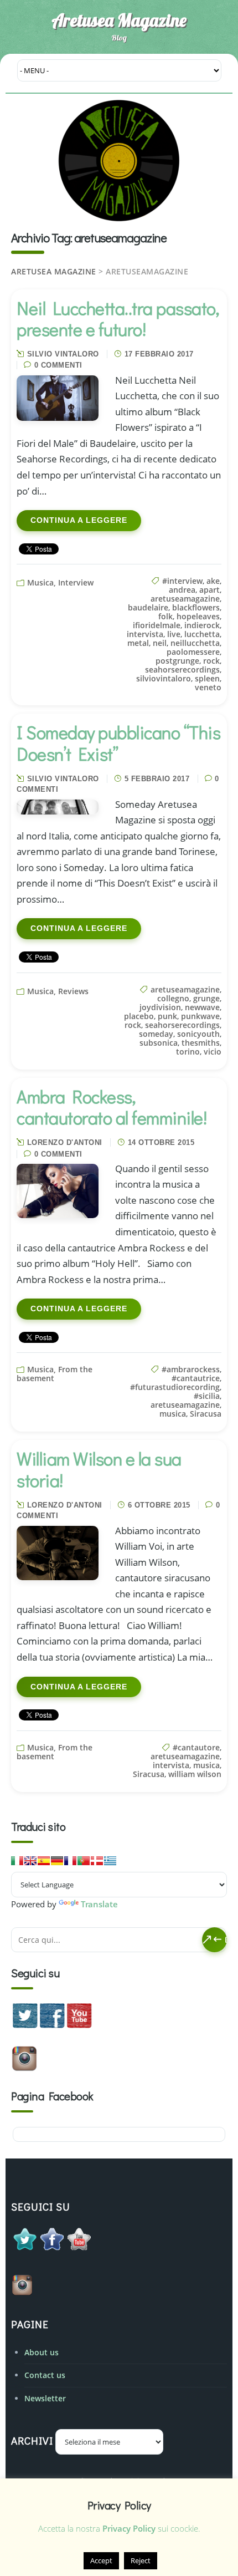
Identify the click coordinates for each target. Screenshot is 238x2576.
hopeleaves (198, 616)
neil (160, 643)
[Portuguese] (84, 1861)
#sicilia (207, 1396)
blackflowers (196, 607)
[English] (30, 1861)
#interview (182, 581)
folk (165, 616)
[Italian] (17, 1861)
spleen (207, 678)
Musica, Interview (60, 582)
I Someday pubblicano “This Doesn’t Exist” (118, 743)
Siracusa (206, 1414)
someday (156, 1034)
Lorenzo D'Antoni (65, 1142)
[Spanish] (44, 1861)
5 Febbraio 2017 (157, 779)
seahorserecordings (182, 670)
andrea (182, 590)
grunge (206, 998)
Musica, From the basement (55, 1374)
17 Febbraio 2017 (159, 354)
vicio (213, 1052)
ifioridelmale (157, 625)
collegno (173, 998)
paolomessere (193, 652)
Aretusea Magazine (119, 20)
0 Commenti (58, 365)
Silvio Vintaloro (63, 354)
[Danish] (97, 1861)
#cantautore (196, 1747)
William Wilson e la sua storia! (99, 1469)
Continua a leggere (79, 520)
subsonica (159, 1043)
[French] (70, 1861)
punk (167, 1016)
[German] (57, 1861)
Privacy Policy (129, 2528)
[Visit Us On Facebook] (52, 2025)
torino (188, 1052)
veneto (208, 687)
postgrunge (177, 661)
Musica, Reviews (58, 991)
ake (213, 581)
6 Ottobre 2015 (159, 1505)
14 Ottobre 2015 (161, 1142)
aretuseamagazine (185, 599)
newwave (202, 1007)
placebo (139, 1016)
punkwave (200, 1016)
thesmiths (201, 1043)
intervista (145, 634)
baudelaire (148, 607)
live (174, 634)
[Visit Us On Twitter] (25, 2025)
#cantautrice (196, 1378)
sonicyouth (198, 1034)
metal (138, 643)
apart (209, 590)
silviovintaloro (164, 678)
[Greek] (110, 1861)
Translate (99, 1904)
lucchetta (202, 634)
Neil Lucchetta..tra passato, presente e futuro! (118, 319)
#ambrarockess (191, 1369)
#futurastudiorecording (175, 1387)
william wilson (195, 1774)
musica (173, 1414)
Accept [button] (101, 2560)
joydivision (160, 1007)
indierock (202, 625)
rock (211, 661)
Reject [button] (141, 2560)
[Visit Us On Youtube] (79, 2025)
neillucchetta (195, 643)
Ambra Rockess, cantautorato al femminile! (112, 1107)
